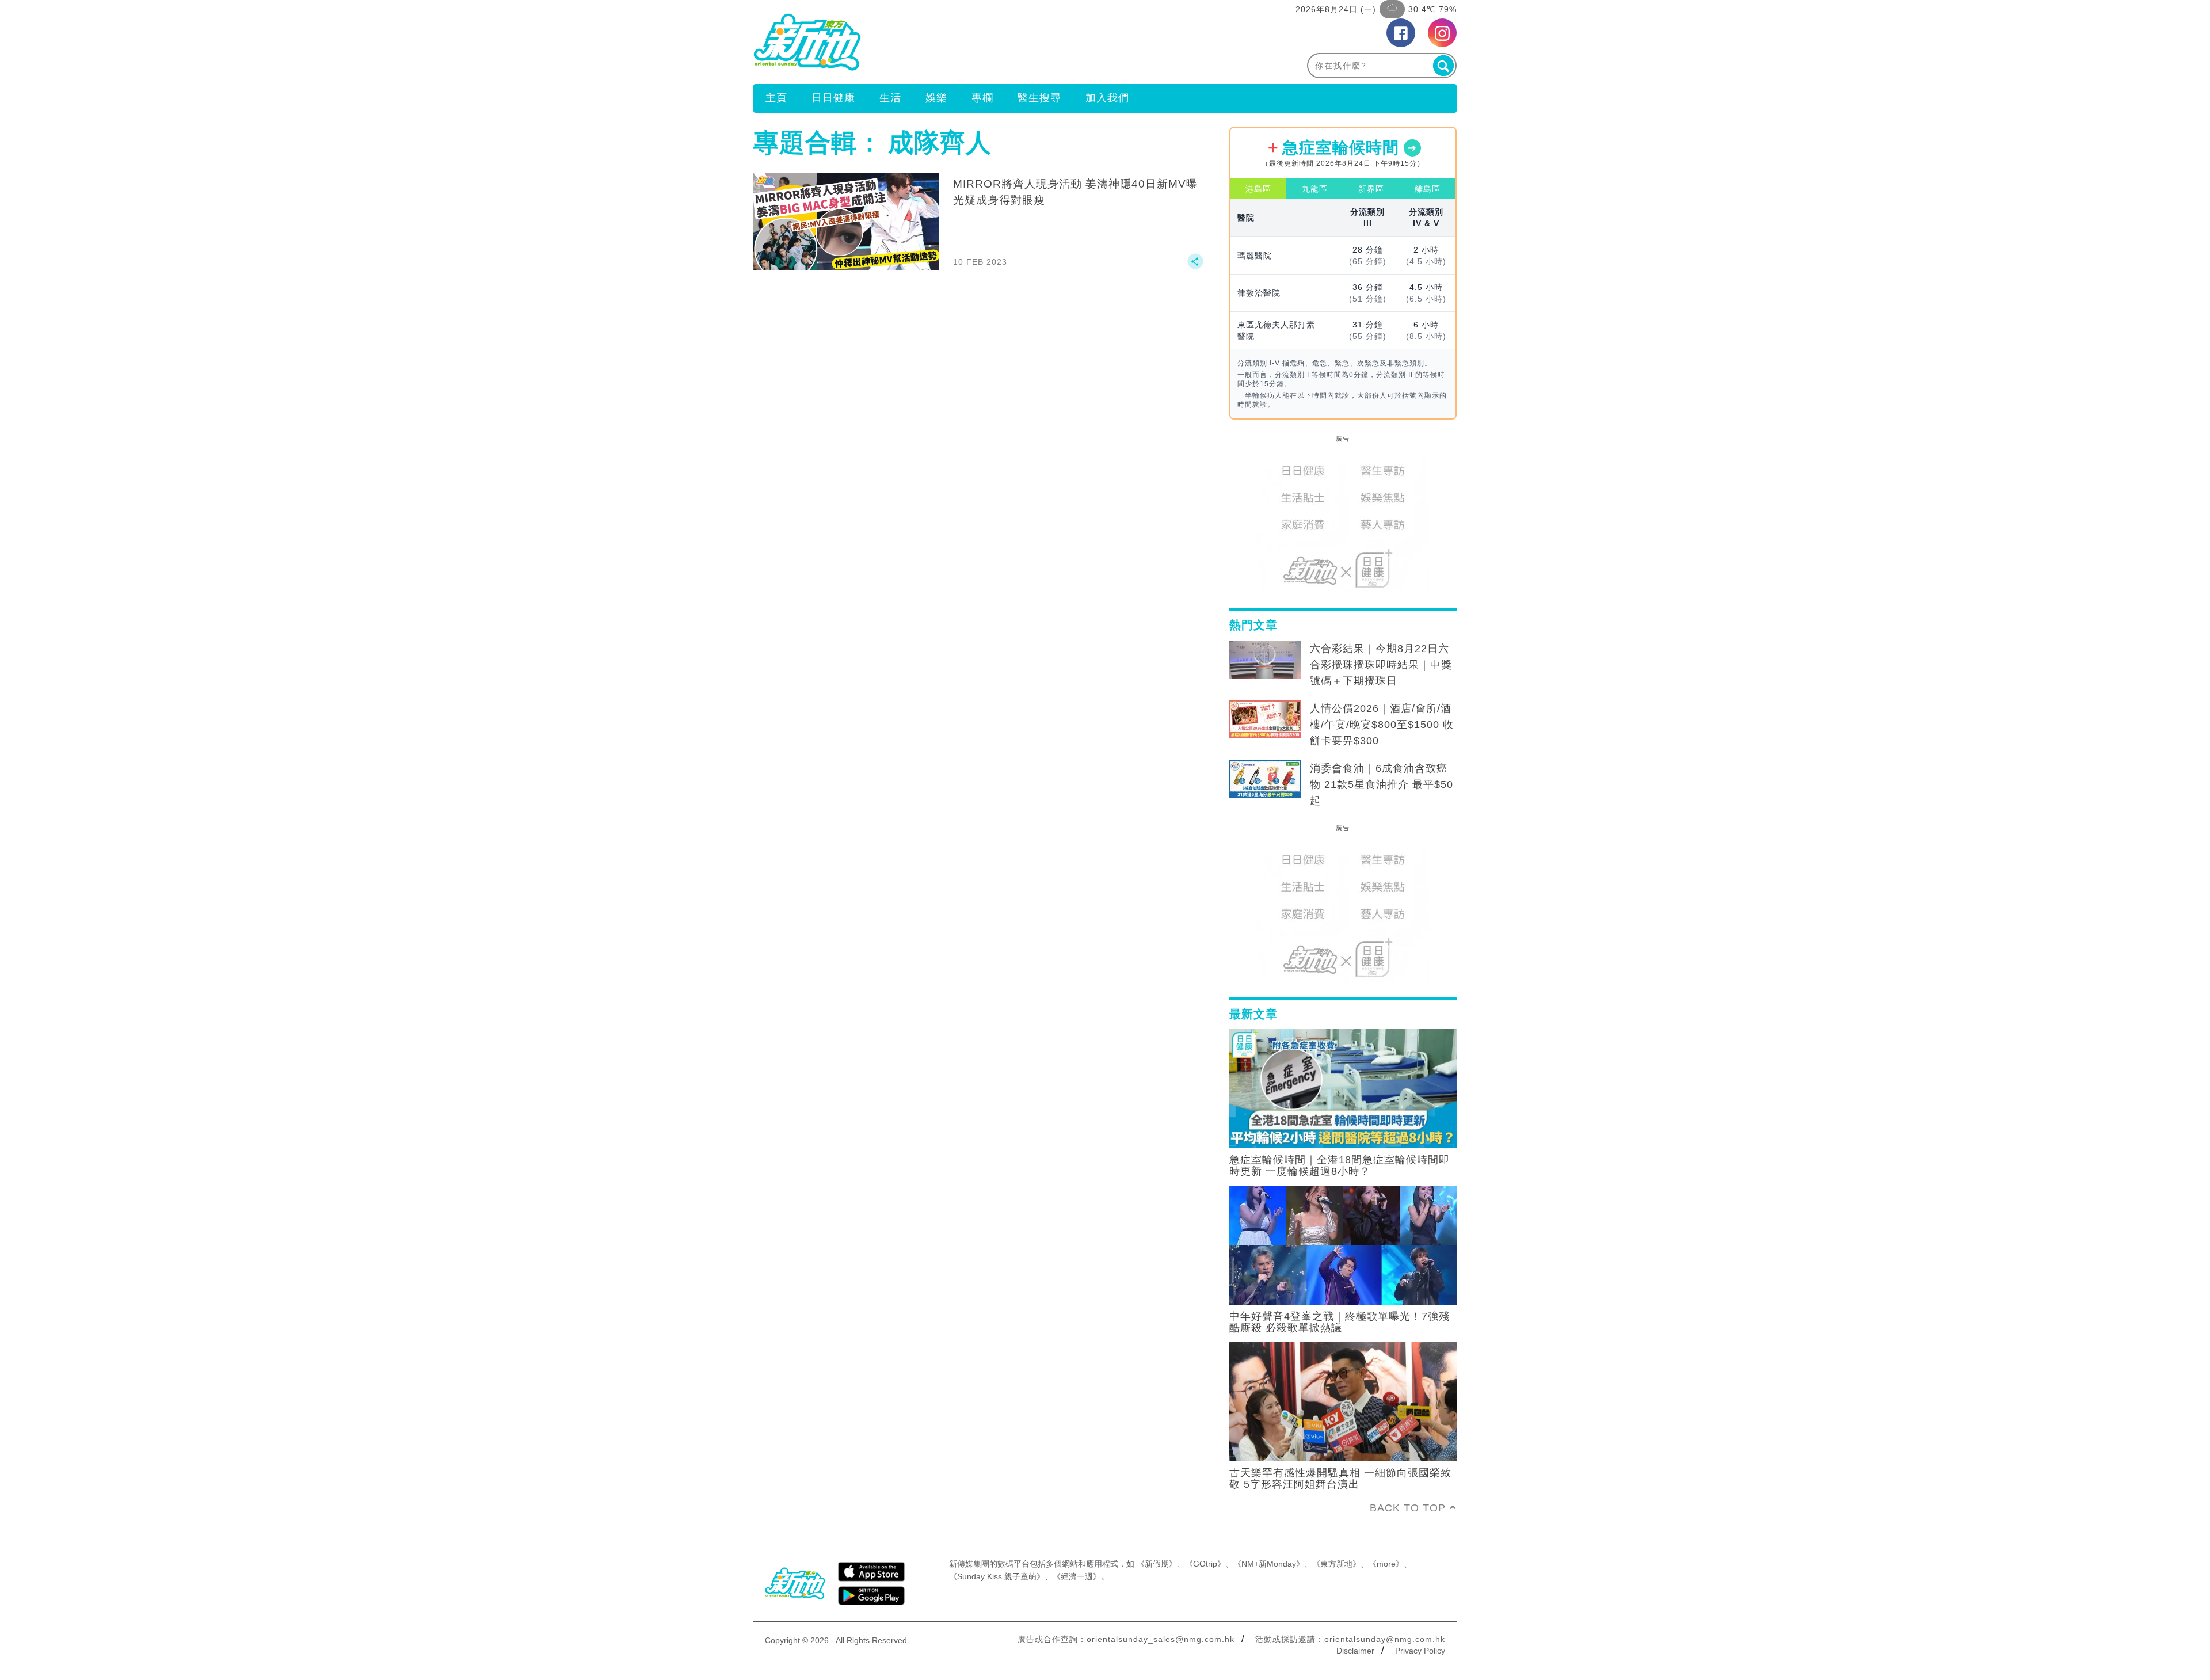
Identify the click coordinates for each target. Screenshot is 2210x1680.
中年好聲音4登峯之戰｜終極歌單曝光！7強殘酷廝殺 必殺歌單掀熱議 (1340, 1322)
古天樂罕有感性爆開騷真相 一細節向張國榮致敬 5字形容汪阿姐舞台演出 (1340, 1479)
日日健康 (833, 98)
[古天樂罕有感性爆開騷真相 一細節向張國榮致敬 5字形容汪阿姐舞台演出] (1343, 1401)
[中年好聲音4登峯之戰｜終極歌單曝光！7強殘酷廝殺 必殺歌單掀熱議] (1343, 1244)
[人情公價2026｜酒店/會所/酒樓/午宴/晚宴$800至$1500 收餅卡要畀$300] (1265, 719)
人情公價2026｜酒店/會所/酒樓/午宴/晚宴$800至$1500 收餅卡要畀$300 (1382, 725)
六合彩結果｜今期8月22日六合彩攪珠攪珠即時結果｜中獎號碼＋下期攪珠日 (1381, 665)
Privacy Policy (1420, 1651)
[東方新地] (929, 42)
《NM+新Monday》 (1269, 1564)
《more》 (1386, 1564)
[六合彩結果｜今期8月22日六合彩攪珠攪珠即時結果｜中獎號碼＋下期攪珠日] (1265, 660)
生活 (890, 98)
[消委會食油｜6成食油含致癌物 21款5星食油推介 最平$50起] (1265, 779)
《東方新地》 (1336, 1564)
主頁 (776, 98)
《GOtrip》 (1205, 1564)
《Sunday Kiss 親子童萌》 (997, 1576)
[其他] (1195, 266)
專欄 (982, 98)
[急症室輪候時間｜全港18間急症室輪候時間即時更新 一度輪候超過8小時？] (1343, 1088)
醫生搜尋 (1039, 98)
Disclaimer (1355, 1651)
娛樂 (936, 98)
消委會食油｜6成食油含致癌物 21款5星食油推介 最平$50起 (1382, 784)
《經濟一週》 (1077, 1576)
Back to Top (1408, 1508)
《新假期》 (1157, 1564)
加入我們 (1107, 98)
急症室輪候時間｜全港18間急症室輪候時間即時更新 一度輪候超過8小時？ (1340, 1165)
